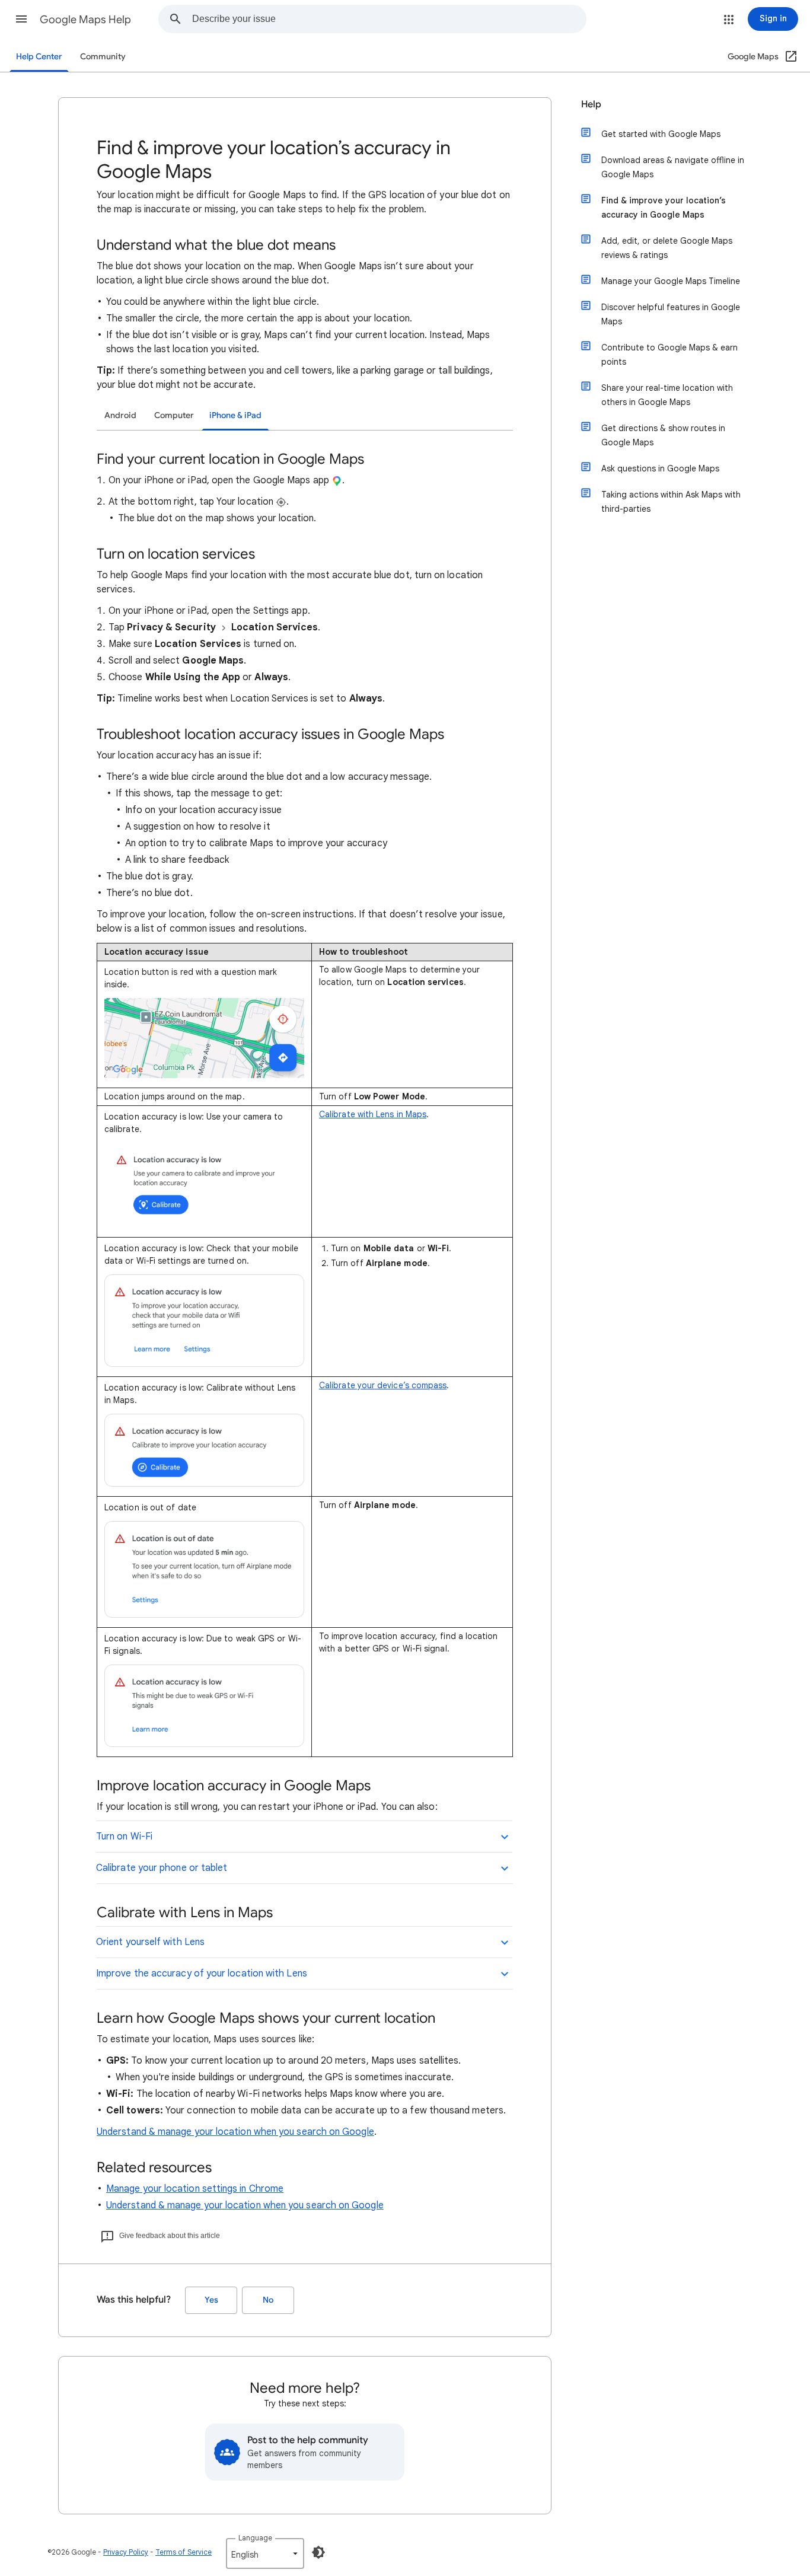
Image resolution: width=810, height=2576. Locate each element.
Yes (211, 2300)
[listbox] (265, 2553)
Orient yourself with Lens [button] (150, 1942)
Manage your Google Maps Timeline (671, 281)
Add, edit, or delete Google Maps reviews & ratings (667, 248)
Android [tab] (120, 415)
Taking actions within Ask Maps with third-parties (671, 502)
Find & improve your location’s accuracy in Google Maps (664, 208)
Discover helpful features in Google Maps (671, 314)
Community (103, 57)
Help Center (39, 57)
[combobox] (389, 19)
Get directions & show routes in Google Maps (663, 435)
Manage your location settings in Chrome (195, 2189)
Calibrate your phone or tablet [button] (162, 1868)
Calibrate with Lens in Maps (373, 1114)
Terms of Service (184, 2552)
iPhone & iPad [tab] (235, 415)
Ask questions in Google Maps (660, 468)
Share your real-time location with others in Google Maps (667, 395)
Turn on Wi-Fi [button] (124, 1837)
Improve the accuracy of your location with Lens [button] (202, 1974)
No (268, 2300)
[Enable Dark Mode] (318, 2552)
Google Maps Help (85, 20)
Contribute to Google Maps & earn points (669, 355)
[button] (21, 19)
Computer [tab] (174, 415)
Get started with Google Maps (661, 134)
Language (255, 2538)
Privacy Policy (126, 2552)
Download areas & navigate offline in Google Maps (673, 167)
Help (591, 104)
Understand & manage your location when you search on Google (235, 2132)
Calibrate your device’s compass (383, 1385)
